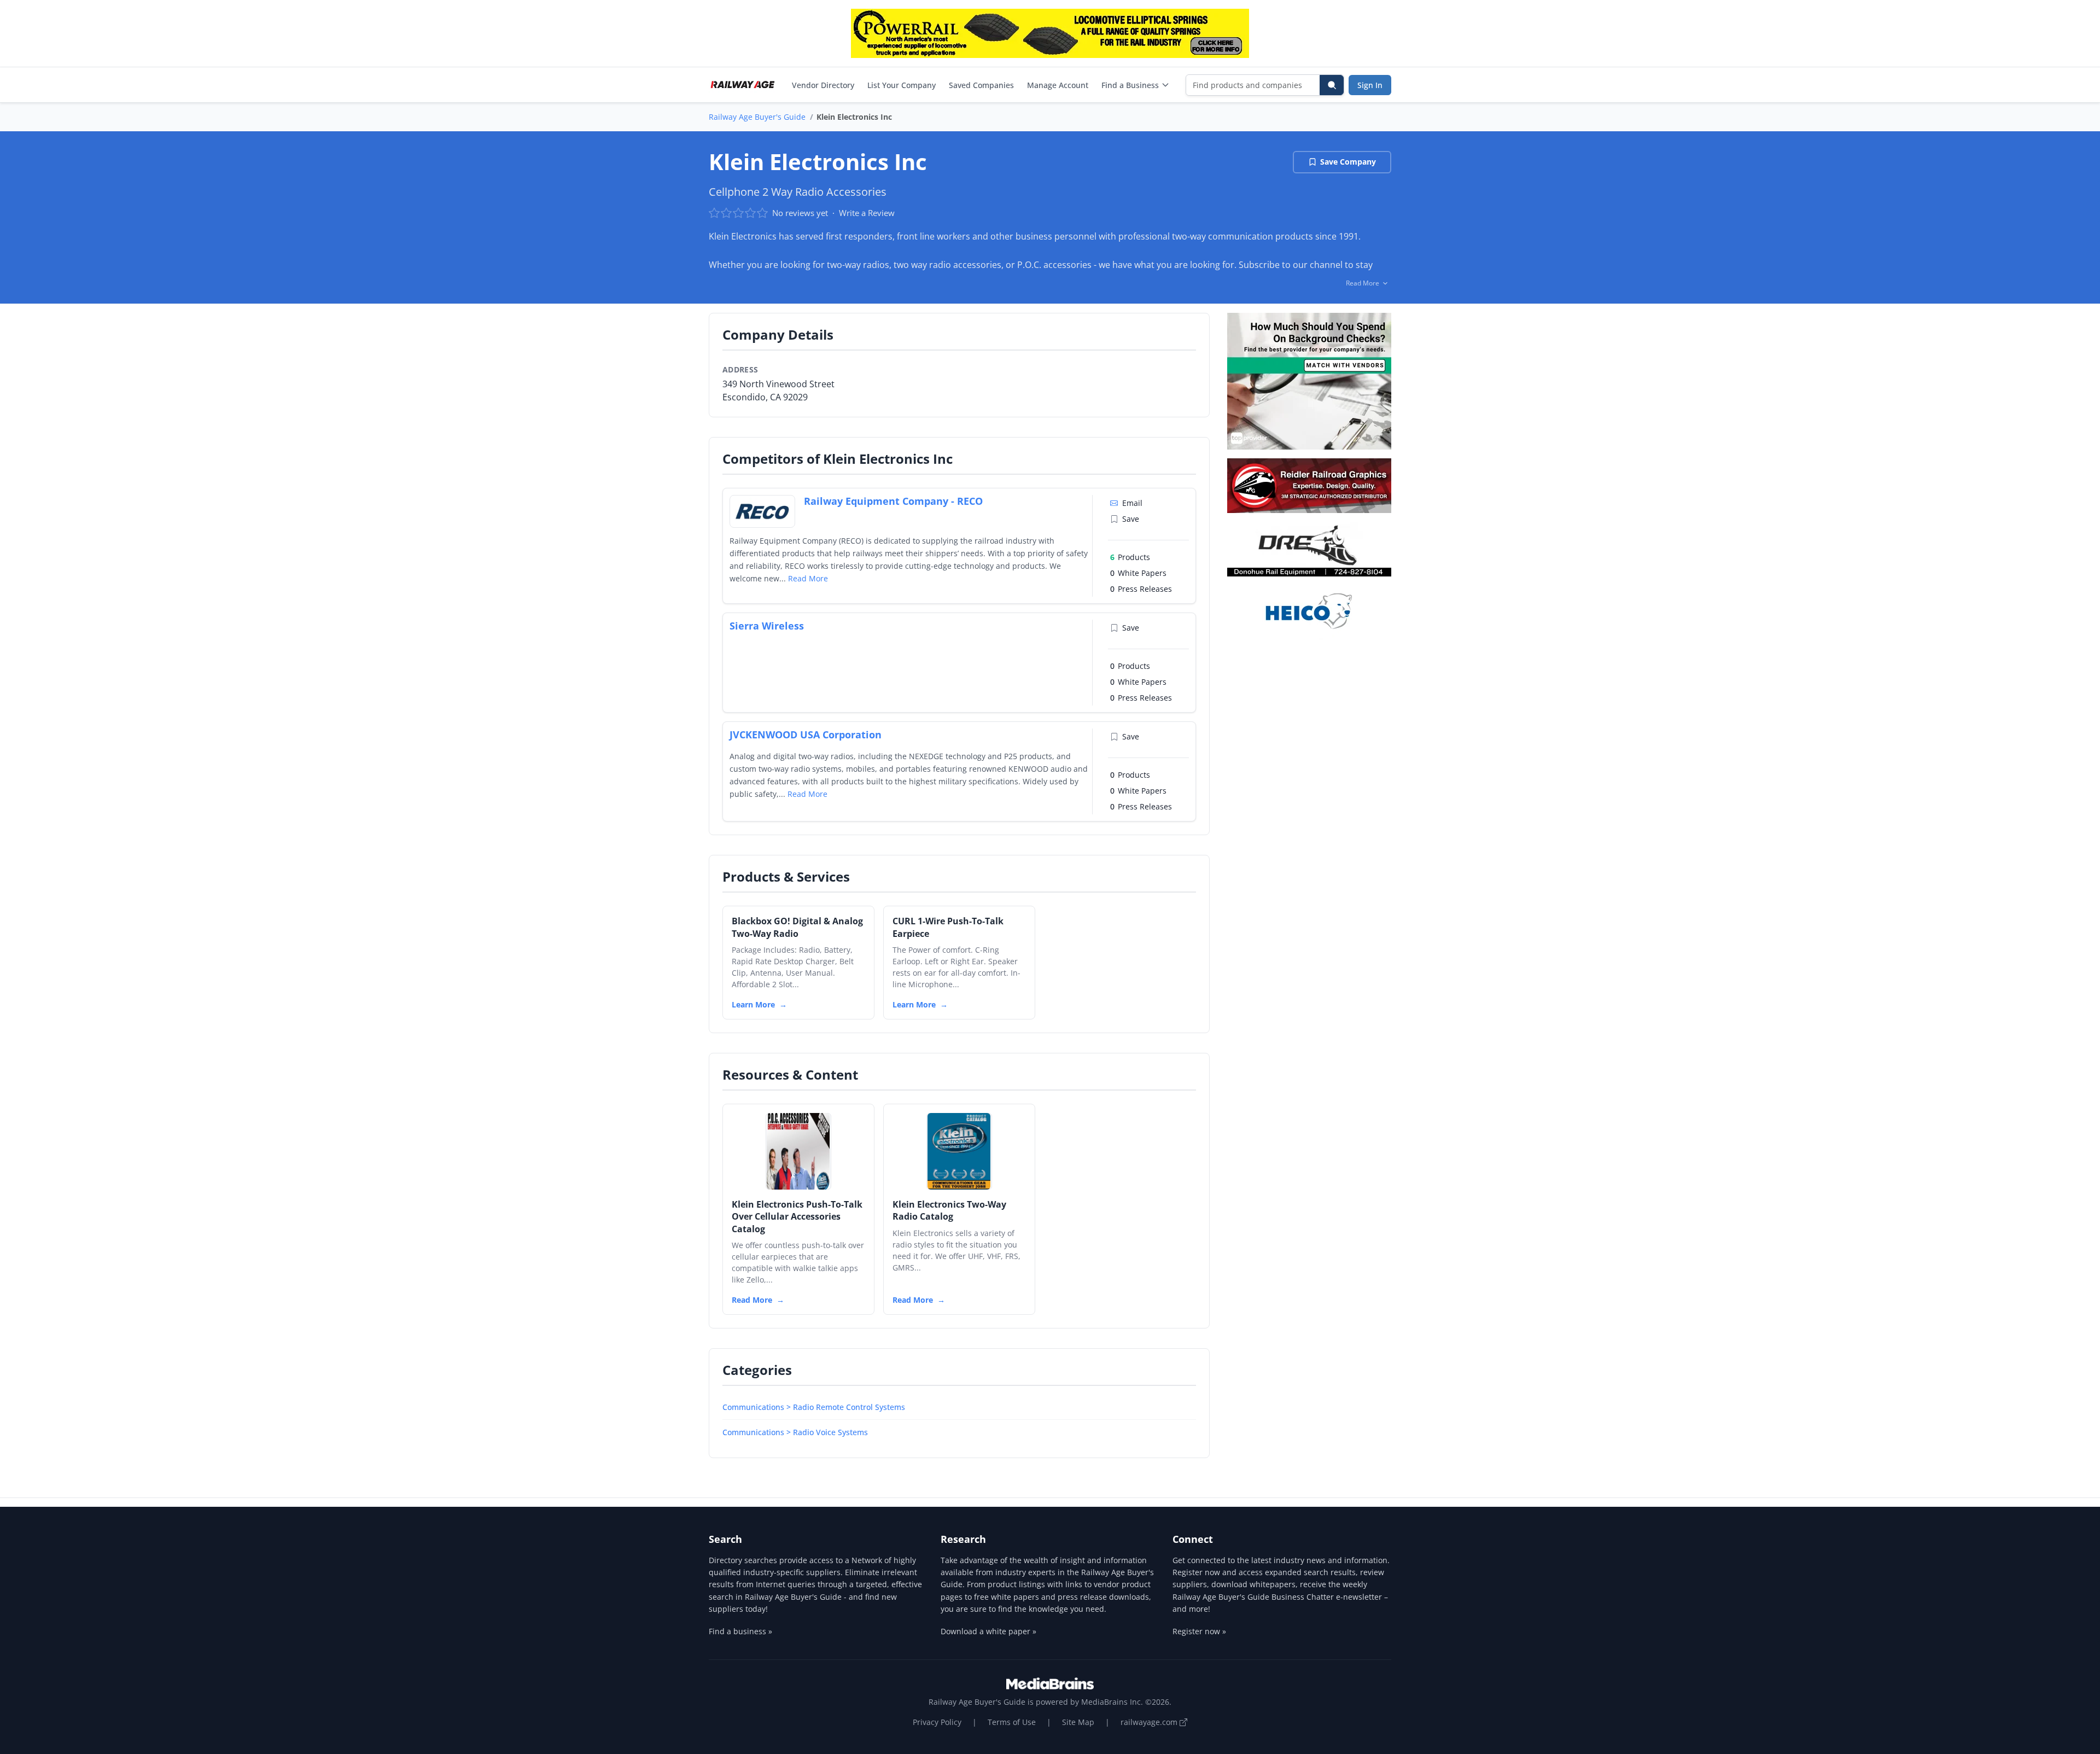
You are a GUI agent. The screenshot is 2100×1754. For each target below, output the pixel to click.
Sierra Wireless (767, 626)
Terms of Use (1012, 1722)
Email (1132, 503)
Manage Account (1058, 85)
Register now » (1199, 1631)
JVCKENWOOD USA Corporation (806, 735)
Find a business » (740, 1631)
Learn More (753, 1004)
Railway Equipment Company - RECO (893, 501)
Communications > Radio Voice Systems (795, 1432)
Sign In (1370, 85)
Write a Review (867, 213)
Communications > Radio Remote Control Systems (814, 1407)
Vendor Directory (823, 85)
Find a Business (1130, 85)
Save (1131, 519)
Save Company (1348, 162)
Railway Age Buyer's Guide (757, 117)
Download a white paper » (988, 1631)
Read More (808, 578)
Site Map (1078, 1722)
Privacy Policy (937, 1722)
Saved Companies (981, 85)
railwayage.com (1150, 1722)
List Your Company (902, 85)
